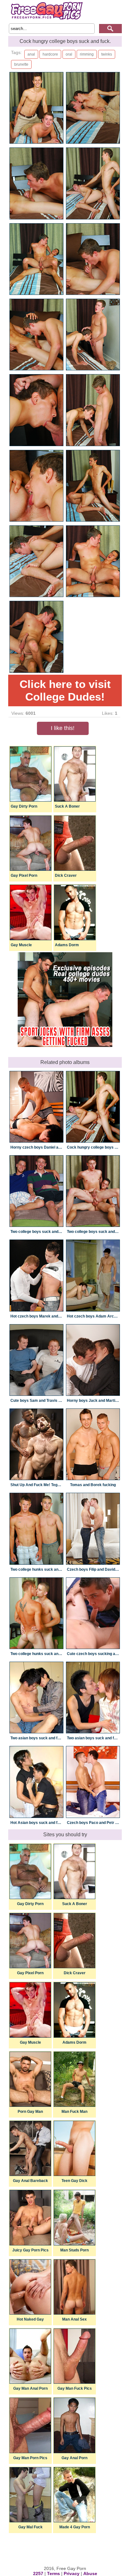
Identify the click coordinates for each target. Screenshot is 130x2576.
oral (69, 54)
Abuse (90, 2573)
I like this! (63, 728)
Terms (53, 2573)
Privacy (72, 2573)
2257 (38, 2573)
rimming (87, 54)
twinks (107, 54)
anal (31, 54)
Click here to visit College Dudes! (65, 690)
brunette (21, 64)
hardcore (50, 54)
